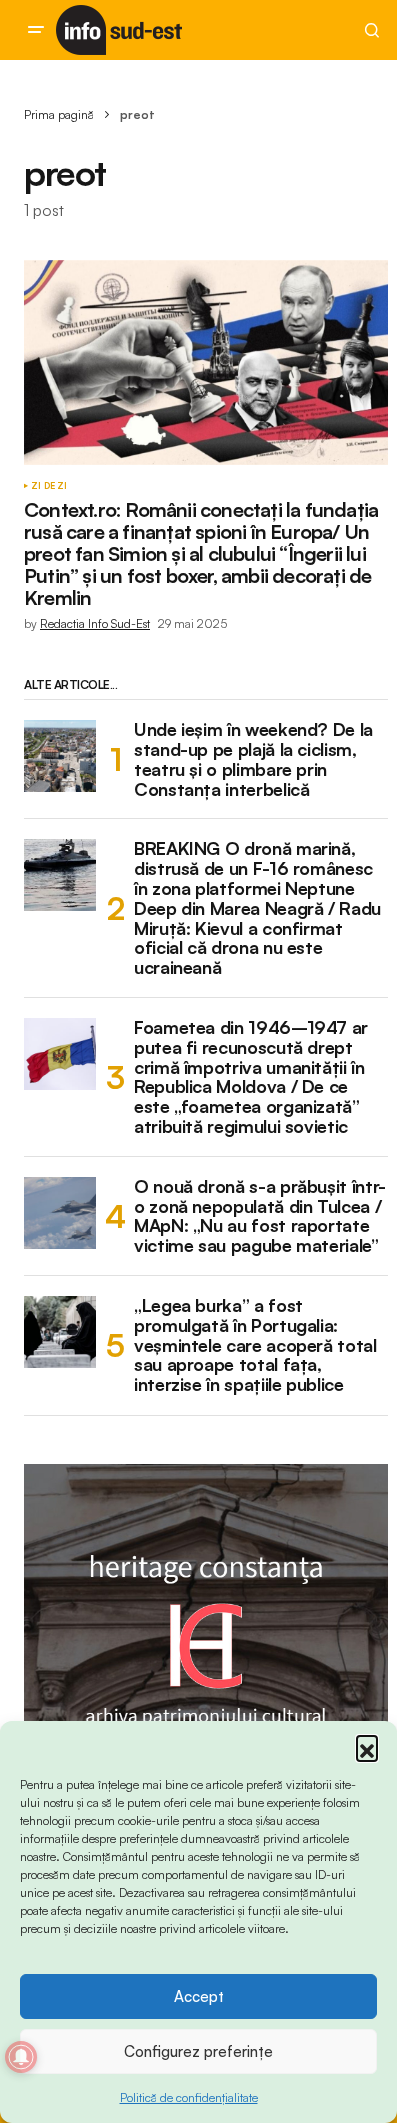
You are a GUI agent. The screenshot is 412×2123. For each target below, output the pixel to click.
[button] (367, 1746)
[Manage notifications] (21, 2057)
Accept (199, 1996)
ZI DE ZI (49, 486)
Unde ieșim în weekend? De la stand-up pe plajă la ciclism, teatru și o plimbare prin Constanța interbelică (253, 759)
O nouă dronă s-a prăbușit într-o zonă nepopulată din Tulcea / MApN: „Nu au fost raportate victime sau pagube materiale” (260, 1216)
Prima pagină (59, 114)
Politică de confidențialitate (189, 2097)
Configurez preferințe (198, 2051)
